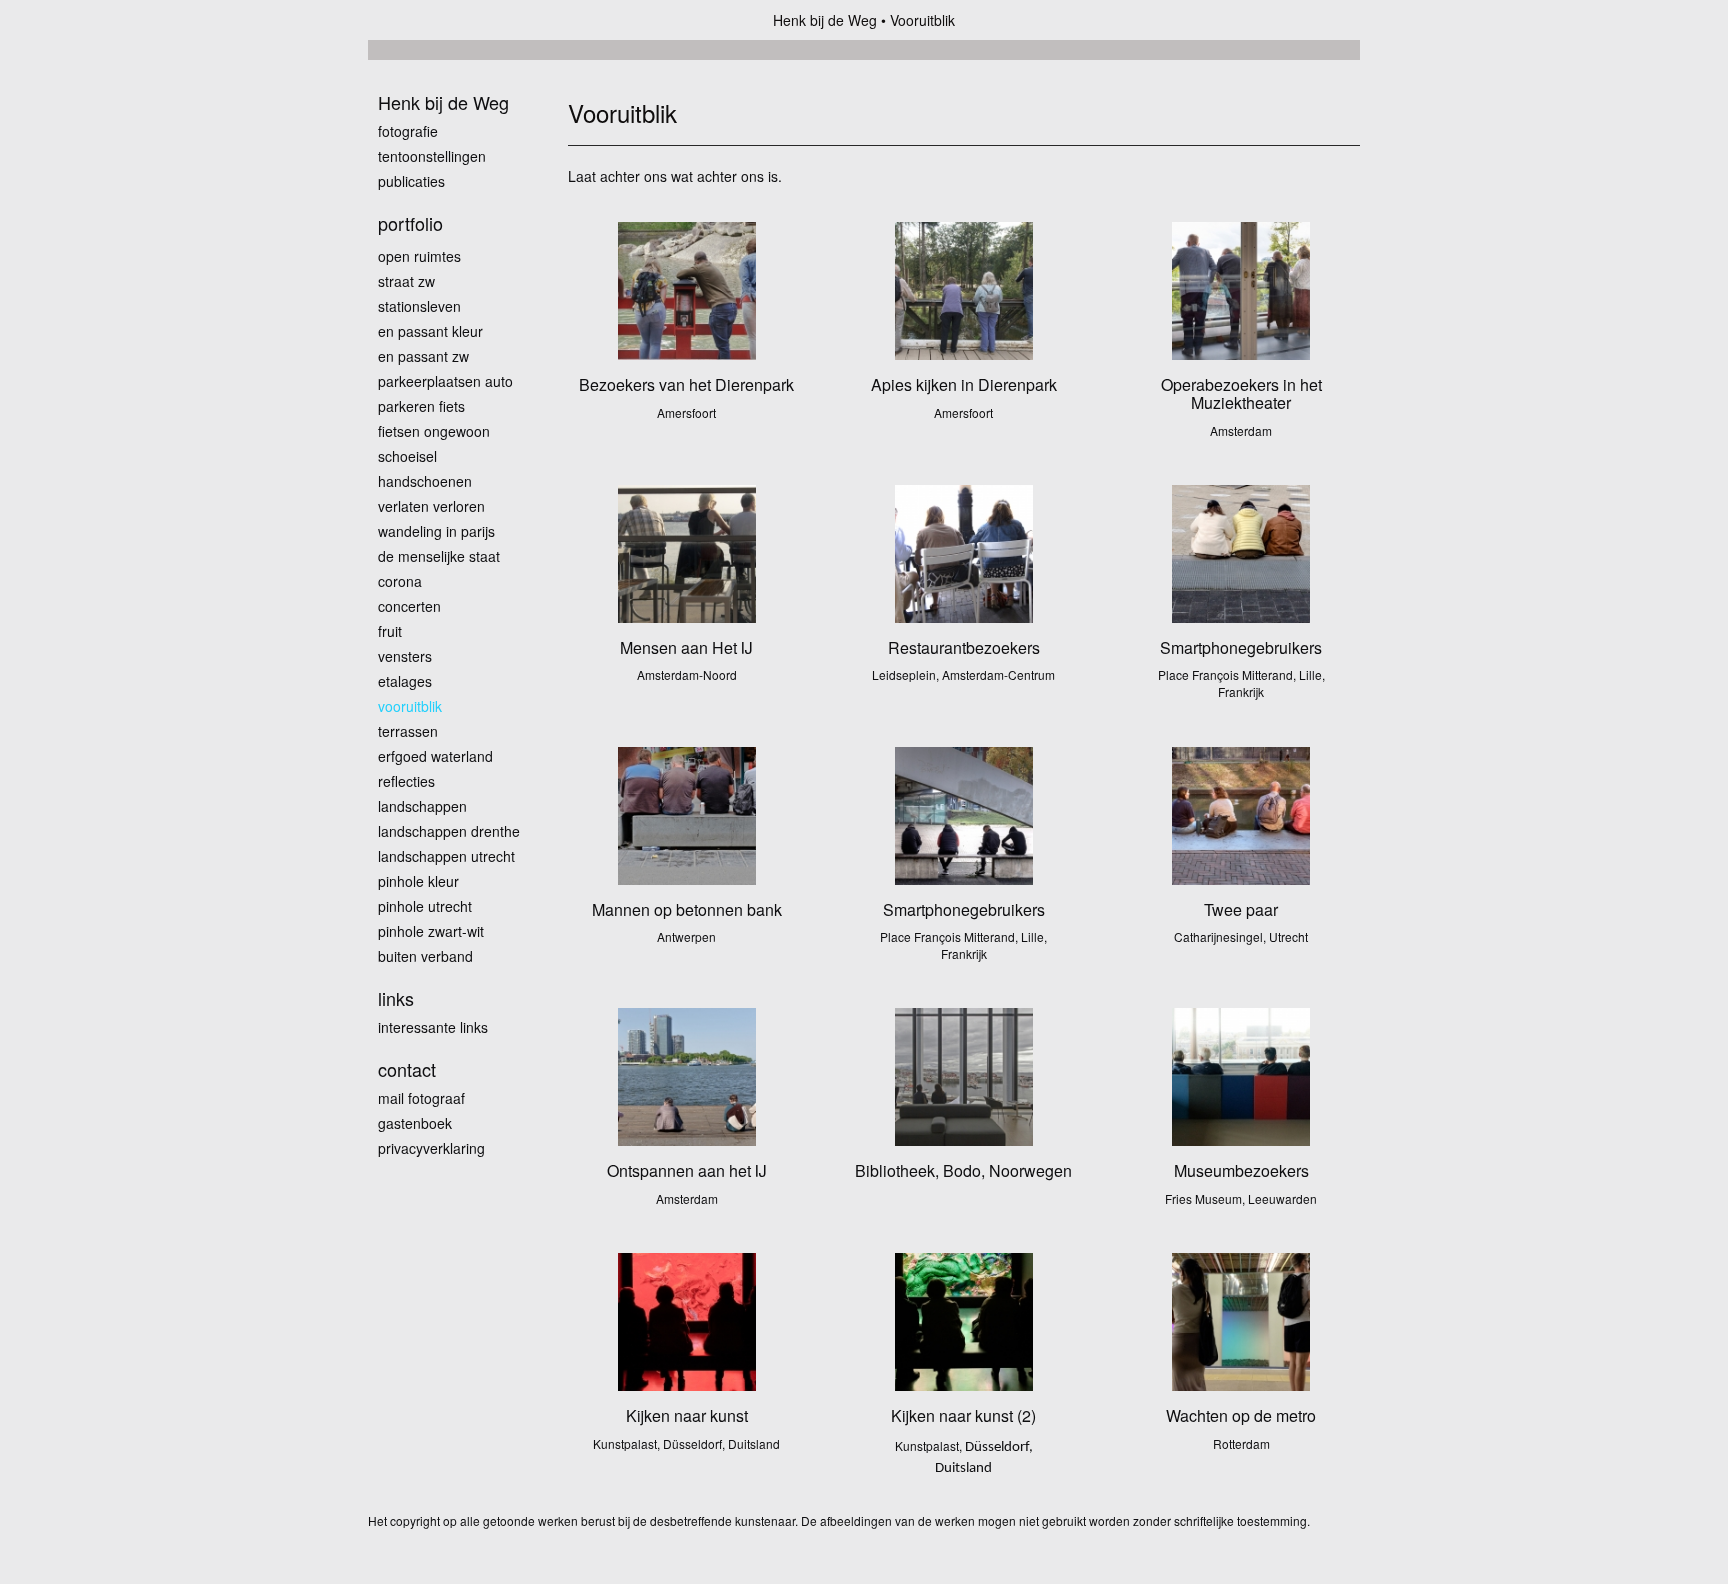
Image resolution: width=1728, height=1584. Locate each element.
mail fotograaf (421, 1098)
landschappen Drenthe (449, 831)
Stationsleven (419, 306)
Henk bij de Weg (825, 20)
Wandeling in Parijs (436, 531)
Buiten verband (425, 956)
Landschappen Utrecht (446, 856)
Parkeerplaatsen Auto (445, 381)
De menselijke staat (439, 556)
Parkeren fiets (421, 406)
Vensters (405, 656)
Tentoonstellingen (432, 156)
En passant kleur (430, 331)
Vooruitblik (410, 706)
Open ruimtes (419, 256)
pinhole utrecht (425, 906)
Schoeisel (407, 456)
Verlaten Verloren (431, 506)
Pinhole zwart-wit (431, 931)
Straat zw (406, 281)
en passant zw (423, 356)
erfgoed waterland (435, 756)
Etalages (405, 681)
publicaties (411, 181)
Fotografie (408, 131)
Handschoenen (425, 481)
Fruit (390, 631)
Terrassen (408, 731)
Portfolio (410, 223)
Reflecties (406, 781)
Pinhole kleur (418, 881)
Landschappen (422, 806)
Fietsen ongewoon (434, 431)
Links (396, 998)
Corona (400, 581)
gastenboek (415, 1123)
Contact (407, 1069)
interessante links (433, 1027)
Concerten (409, 606)
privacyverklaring (431, 1148)
